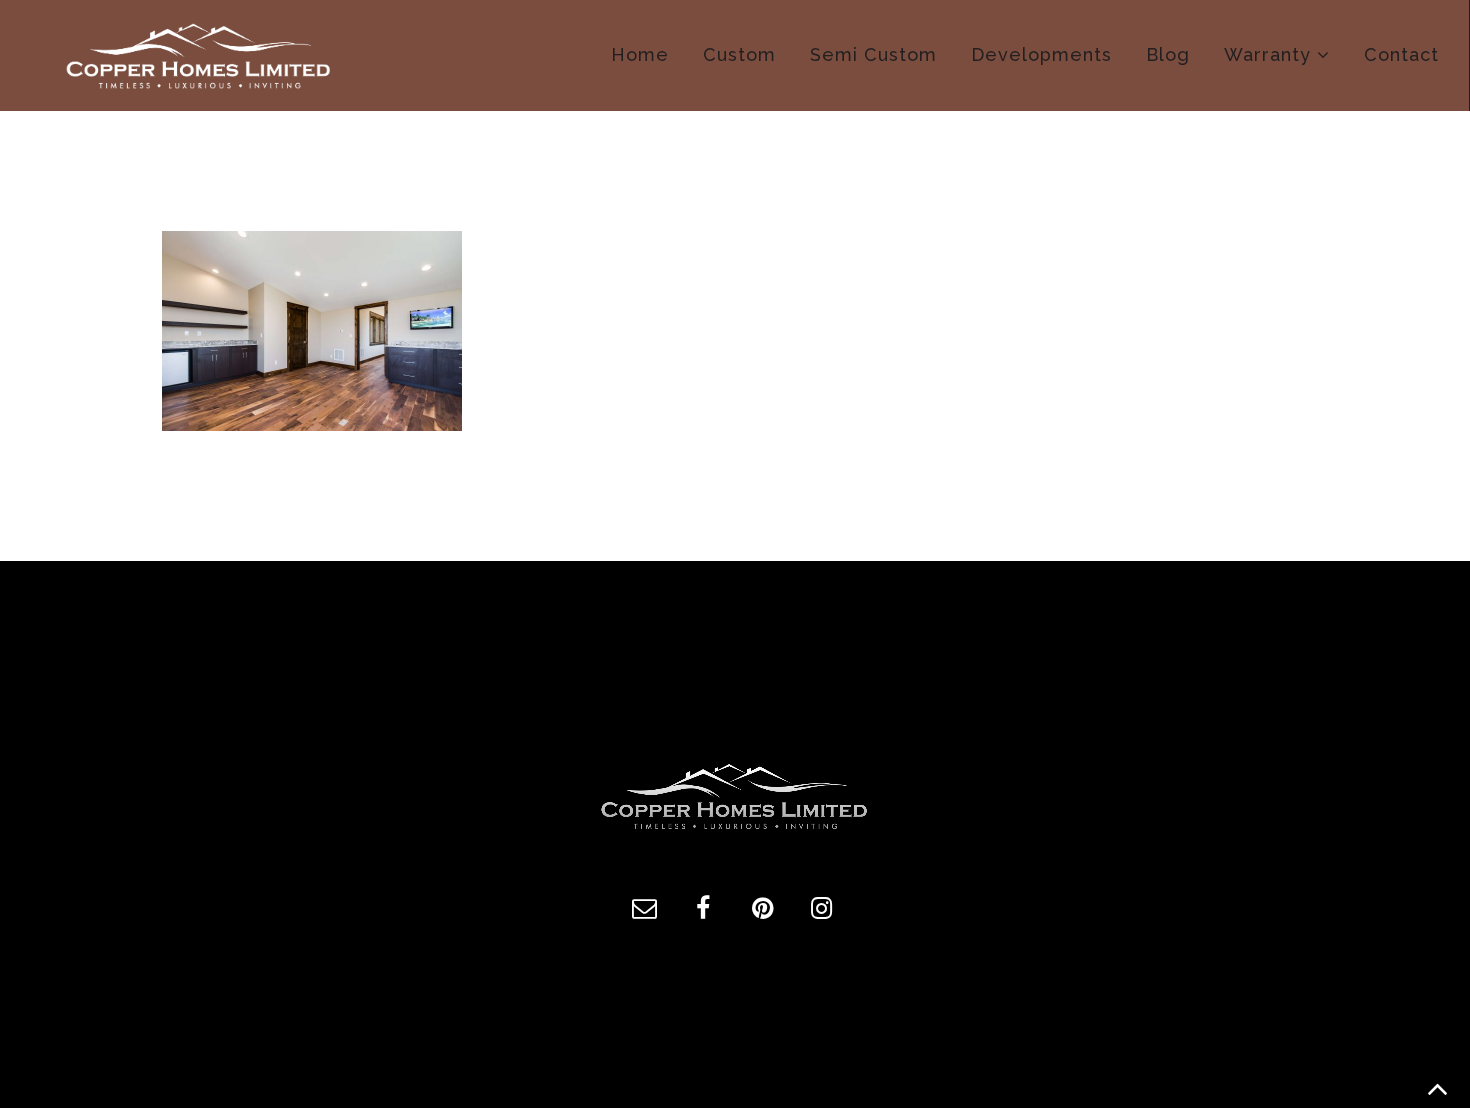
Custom (739, 54)
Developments (1041, 54)
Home (640, 54)
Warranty (1267, 54)
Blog (1168, 54)
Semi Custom (873, 54)
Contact (1401, 54)
